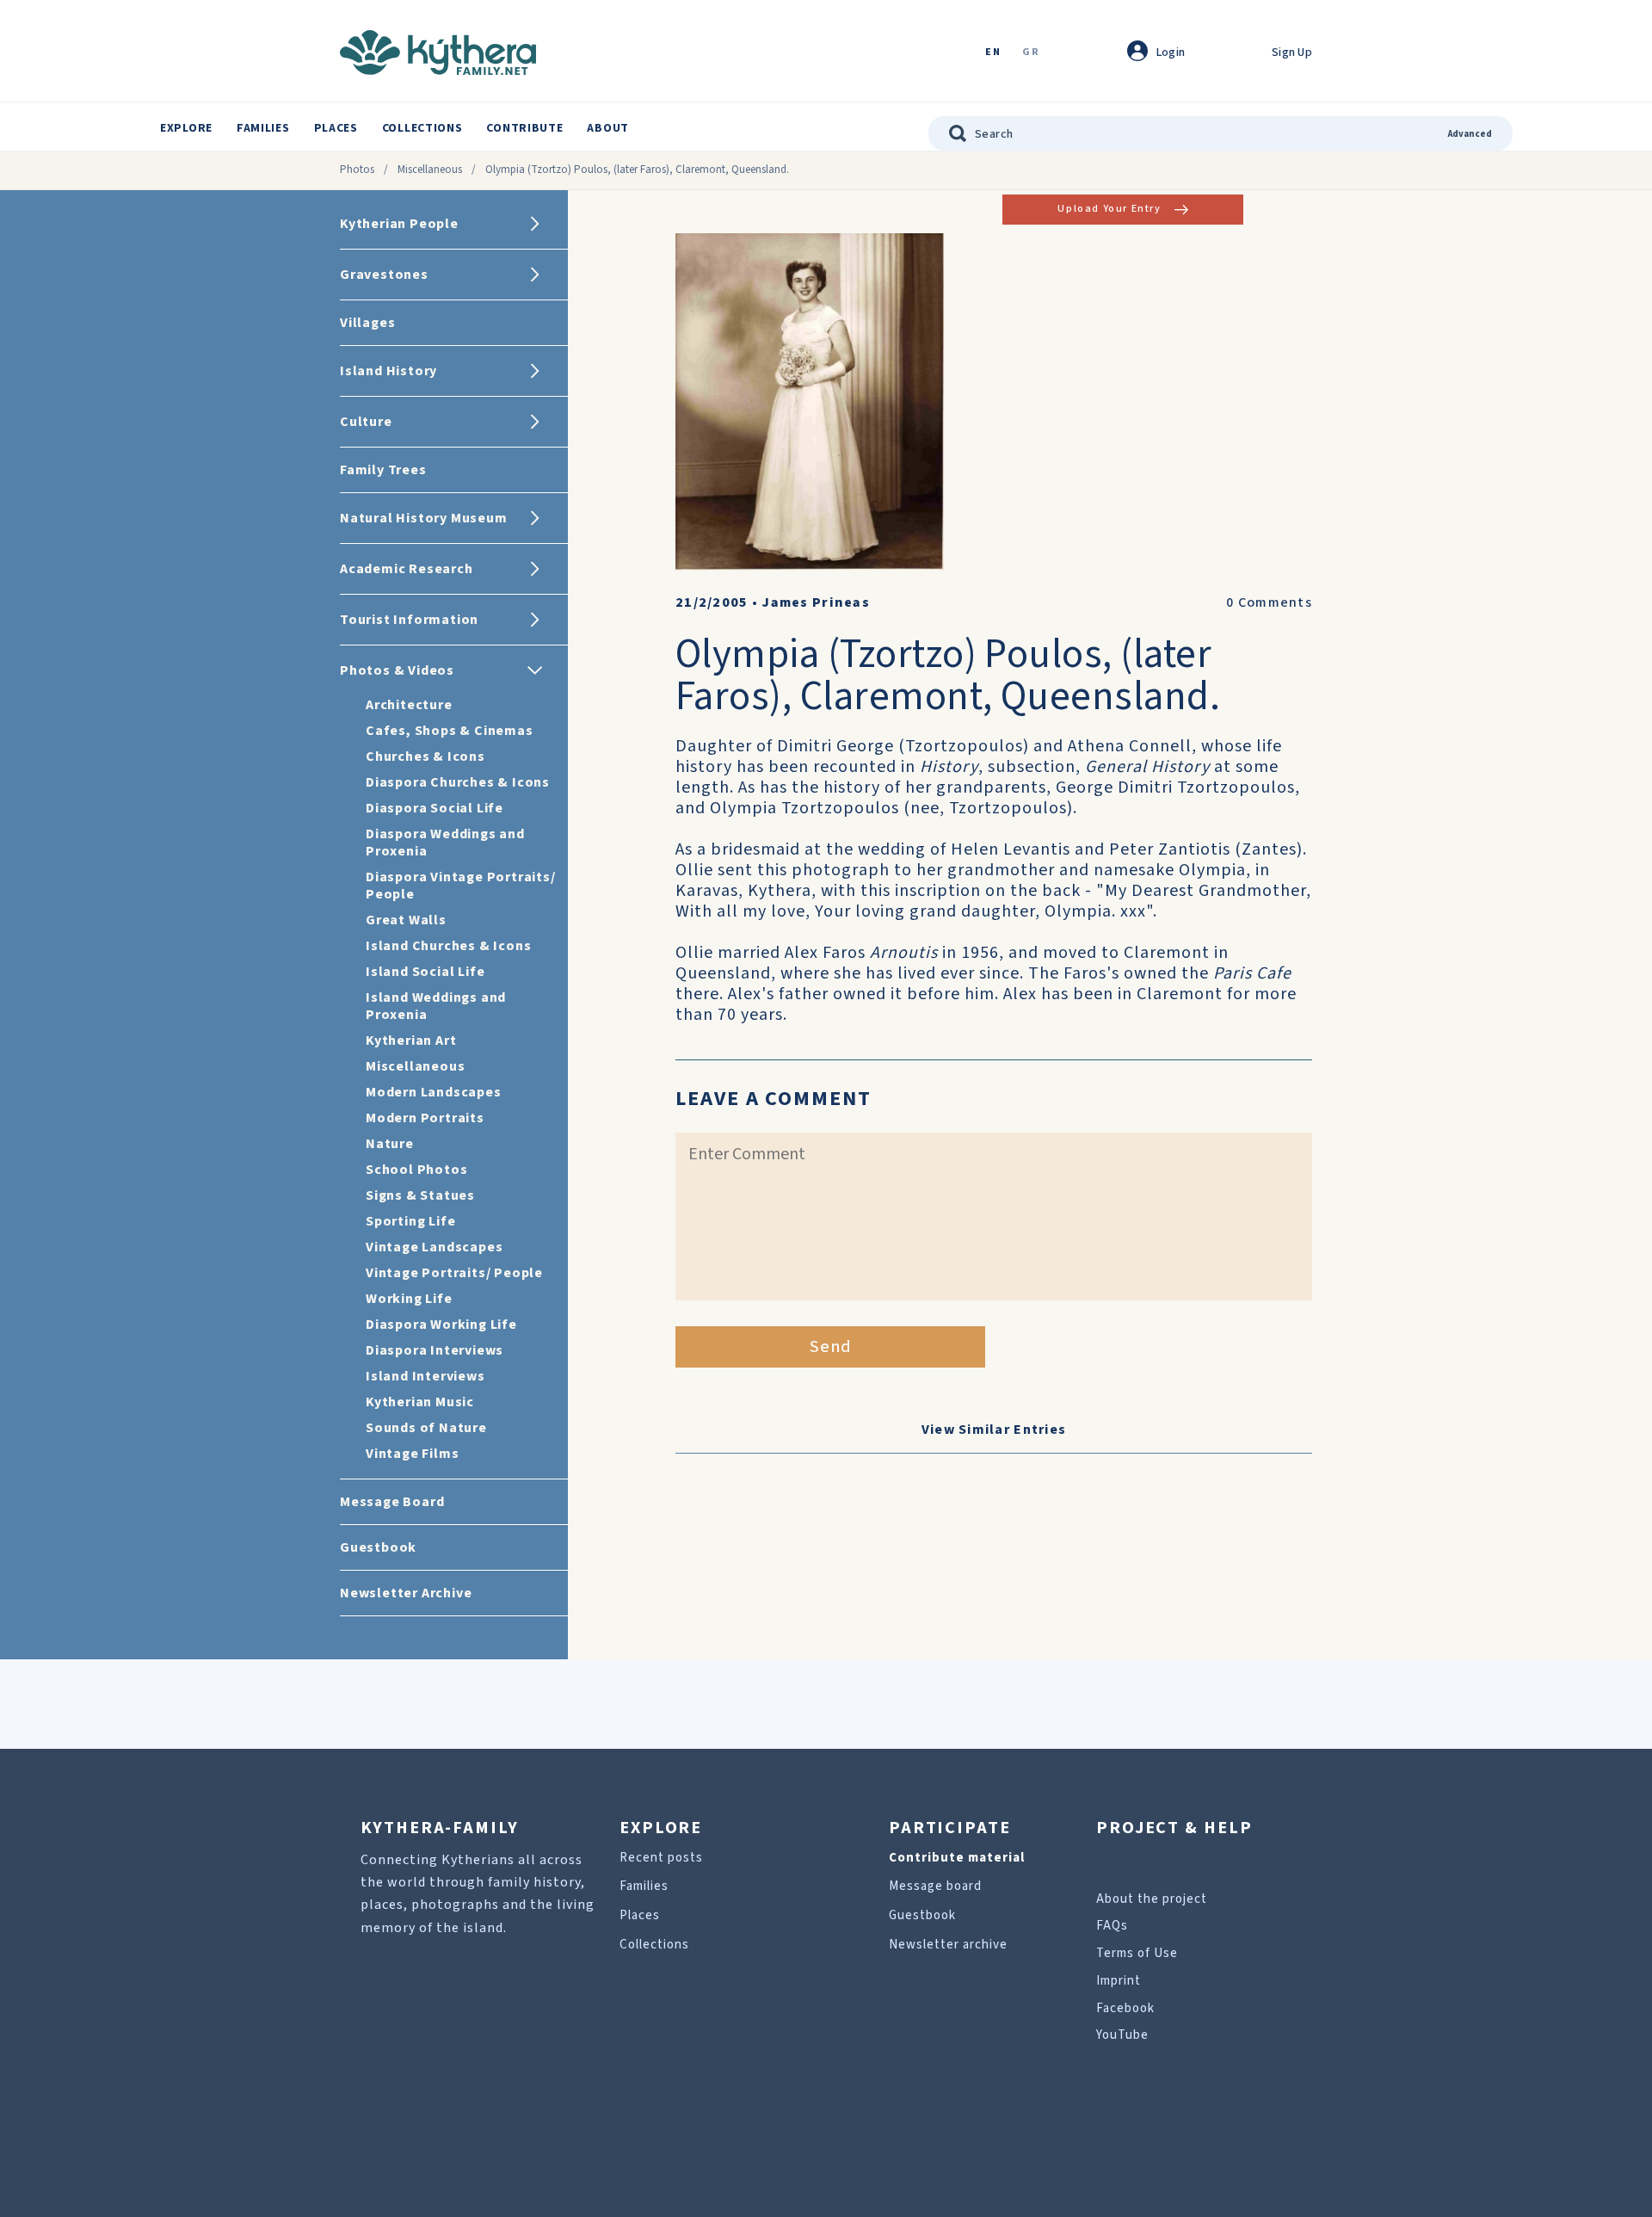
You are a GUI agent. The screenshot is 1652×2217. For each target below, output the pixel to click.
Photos (357, 170)
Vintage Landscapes (434, 1247)
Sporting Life (410, 1221)
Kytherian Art (411, 1041)
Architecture (409, 705)
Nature (390, 1144)
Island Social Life (425, 972)
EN (993, 53)
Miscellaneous (430, 170)
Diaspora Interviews (435, 1350)
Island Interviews (425, 1376)
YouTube (1122, 2035)
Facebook (1125, 2008)
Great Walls (406, 920)
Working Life (409, 1299)
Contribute (524, 128)
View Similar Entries (994, 1430)
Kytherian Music (420, 1402)
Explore (186, 128)
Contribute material (957, 1858)
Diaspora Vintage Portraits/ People (461, 886)
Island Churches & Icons (448, 946)
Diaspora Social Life (435, 808)
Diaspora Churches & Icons (458, 782)
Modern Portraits (425, 1118)
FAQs (1112, 1926)
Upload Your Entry (1109, 209)
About (608, 128)
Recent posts (661, 1858)
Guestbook (922, 1915)
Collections (422, 128)
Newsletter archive (948, 1945)
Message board (935, 1886)
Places (336, 128)
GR (1031, 53)
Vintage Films (412, 1454)
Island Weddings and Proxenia (436, 1006)
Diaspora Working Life (441, 1325)
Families (263, 128)
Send (831, 1347)
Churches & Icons (425, 756)
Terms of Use (1137, 1953)
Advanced (1470, 134)
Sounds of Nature (426, 1428)
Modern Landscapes (434, 1092)
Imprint (1119, 1981)
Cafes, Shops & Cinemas (450, 731)
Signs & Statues (420, 1195)
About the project (1152, 1899)
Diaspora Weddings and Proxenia (445, 843)
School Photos (416, 1170)
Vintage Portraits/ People (454, 1273)
